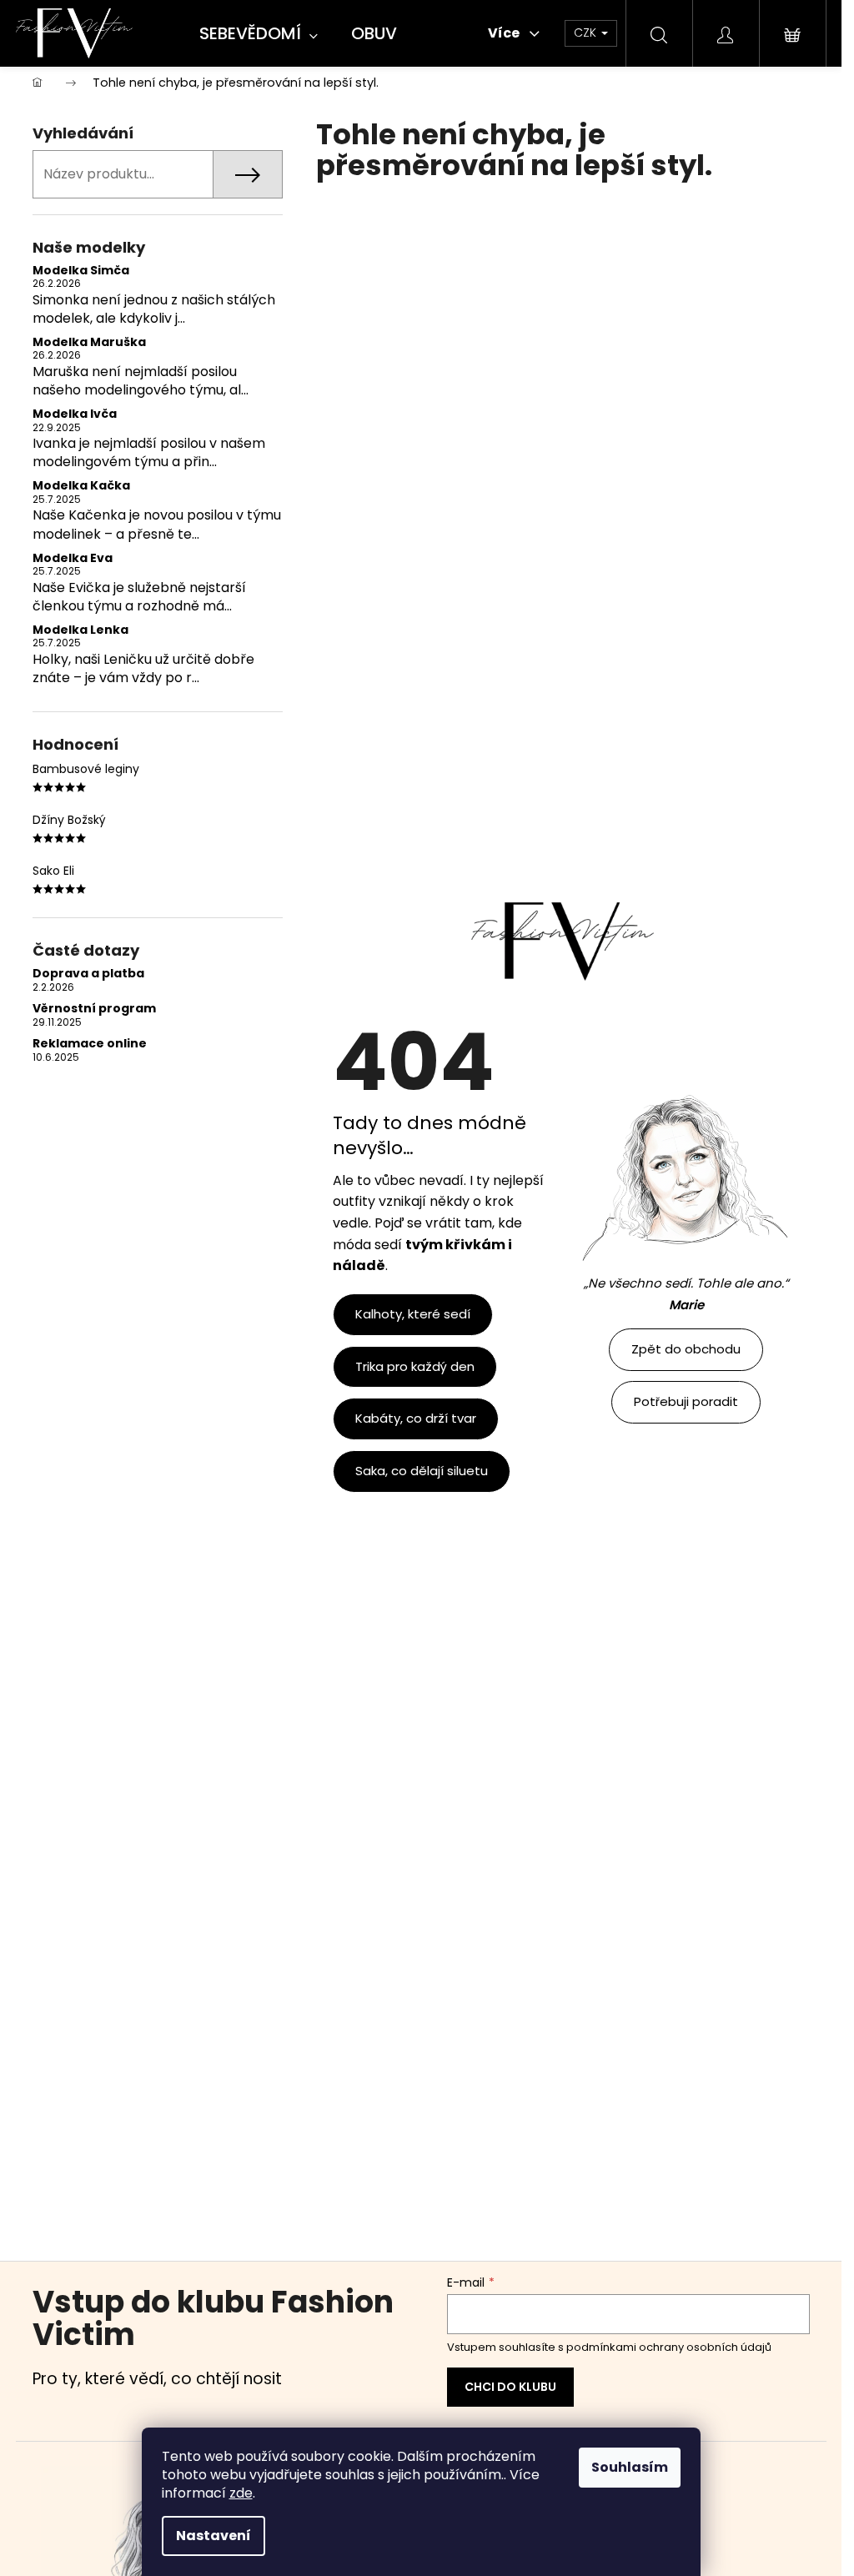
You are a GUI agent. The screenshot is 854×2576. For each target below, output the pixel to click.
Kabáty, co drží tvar (416, 1418)
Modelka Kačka (81, 486)
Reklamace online (90, 1044)
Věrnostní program (94, 1009)
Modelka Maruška (89, 342)
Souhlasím (630, 2467)
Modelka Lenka (80, 630)
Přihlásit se (510, 2387)
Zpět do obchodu (686, 1349)
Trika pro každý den (415, 1366)
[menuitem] (259, 34)
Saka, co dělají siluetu (422, 1471)
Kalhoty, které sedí (413, 1314)
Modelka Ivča (75, 414)
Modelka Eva (73, 558)
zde (241, 2493)
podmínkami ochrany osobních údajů (669, 2347)
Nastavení (213, 2536)
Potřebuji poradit (686, 1401)
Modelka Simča (81, 271)
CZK (587, 33)
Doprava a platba (88, 974)
